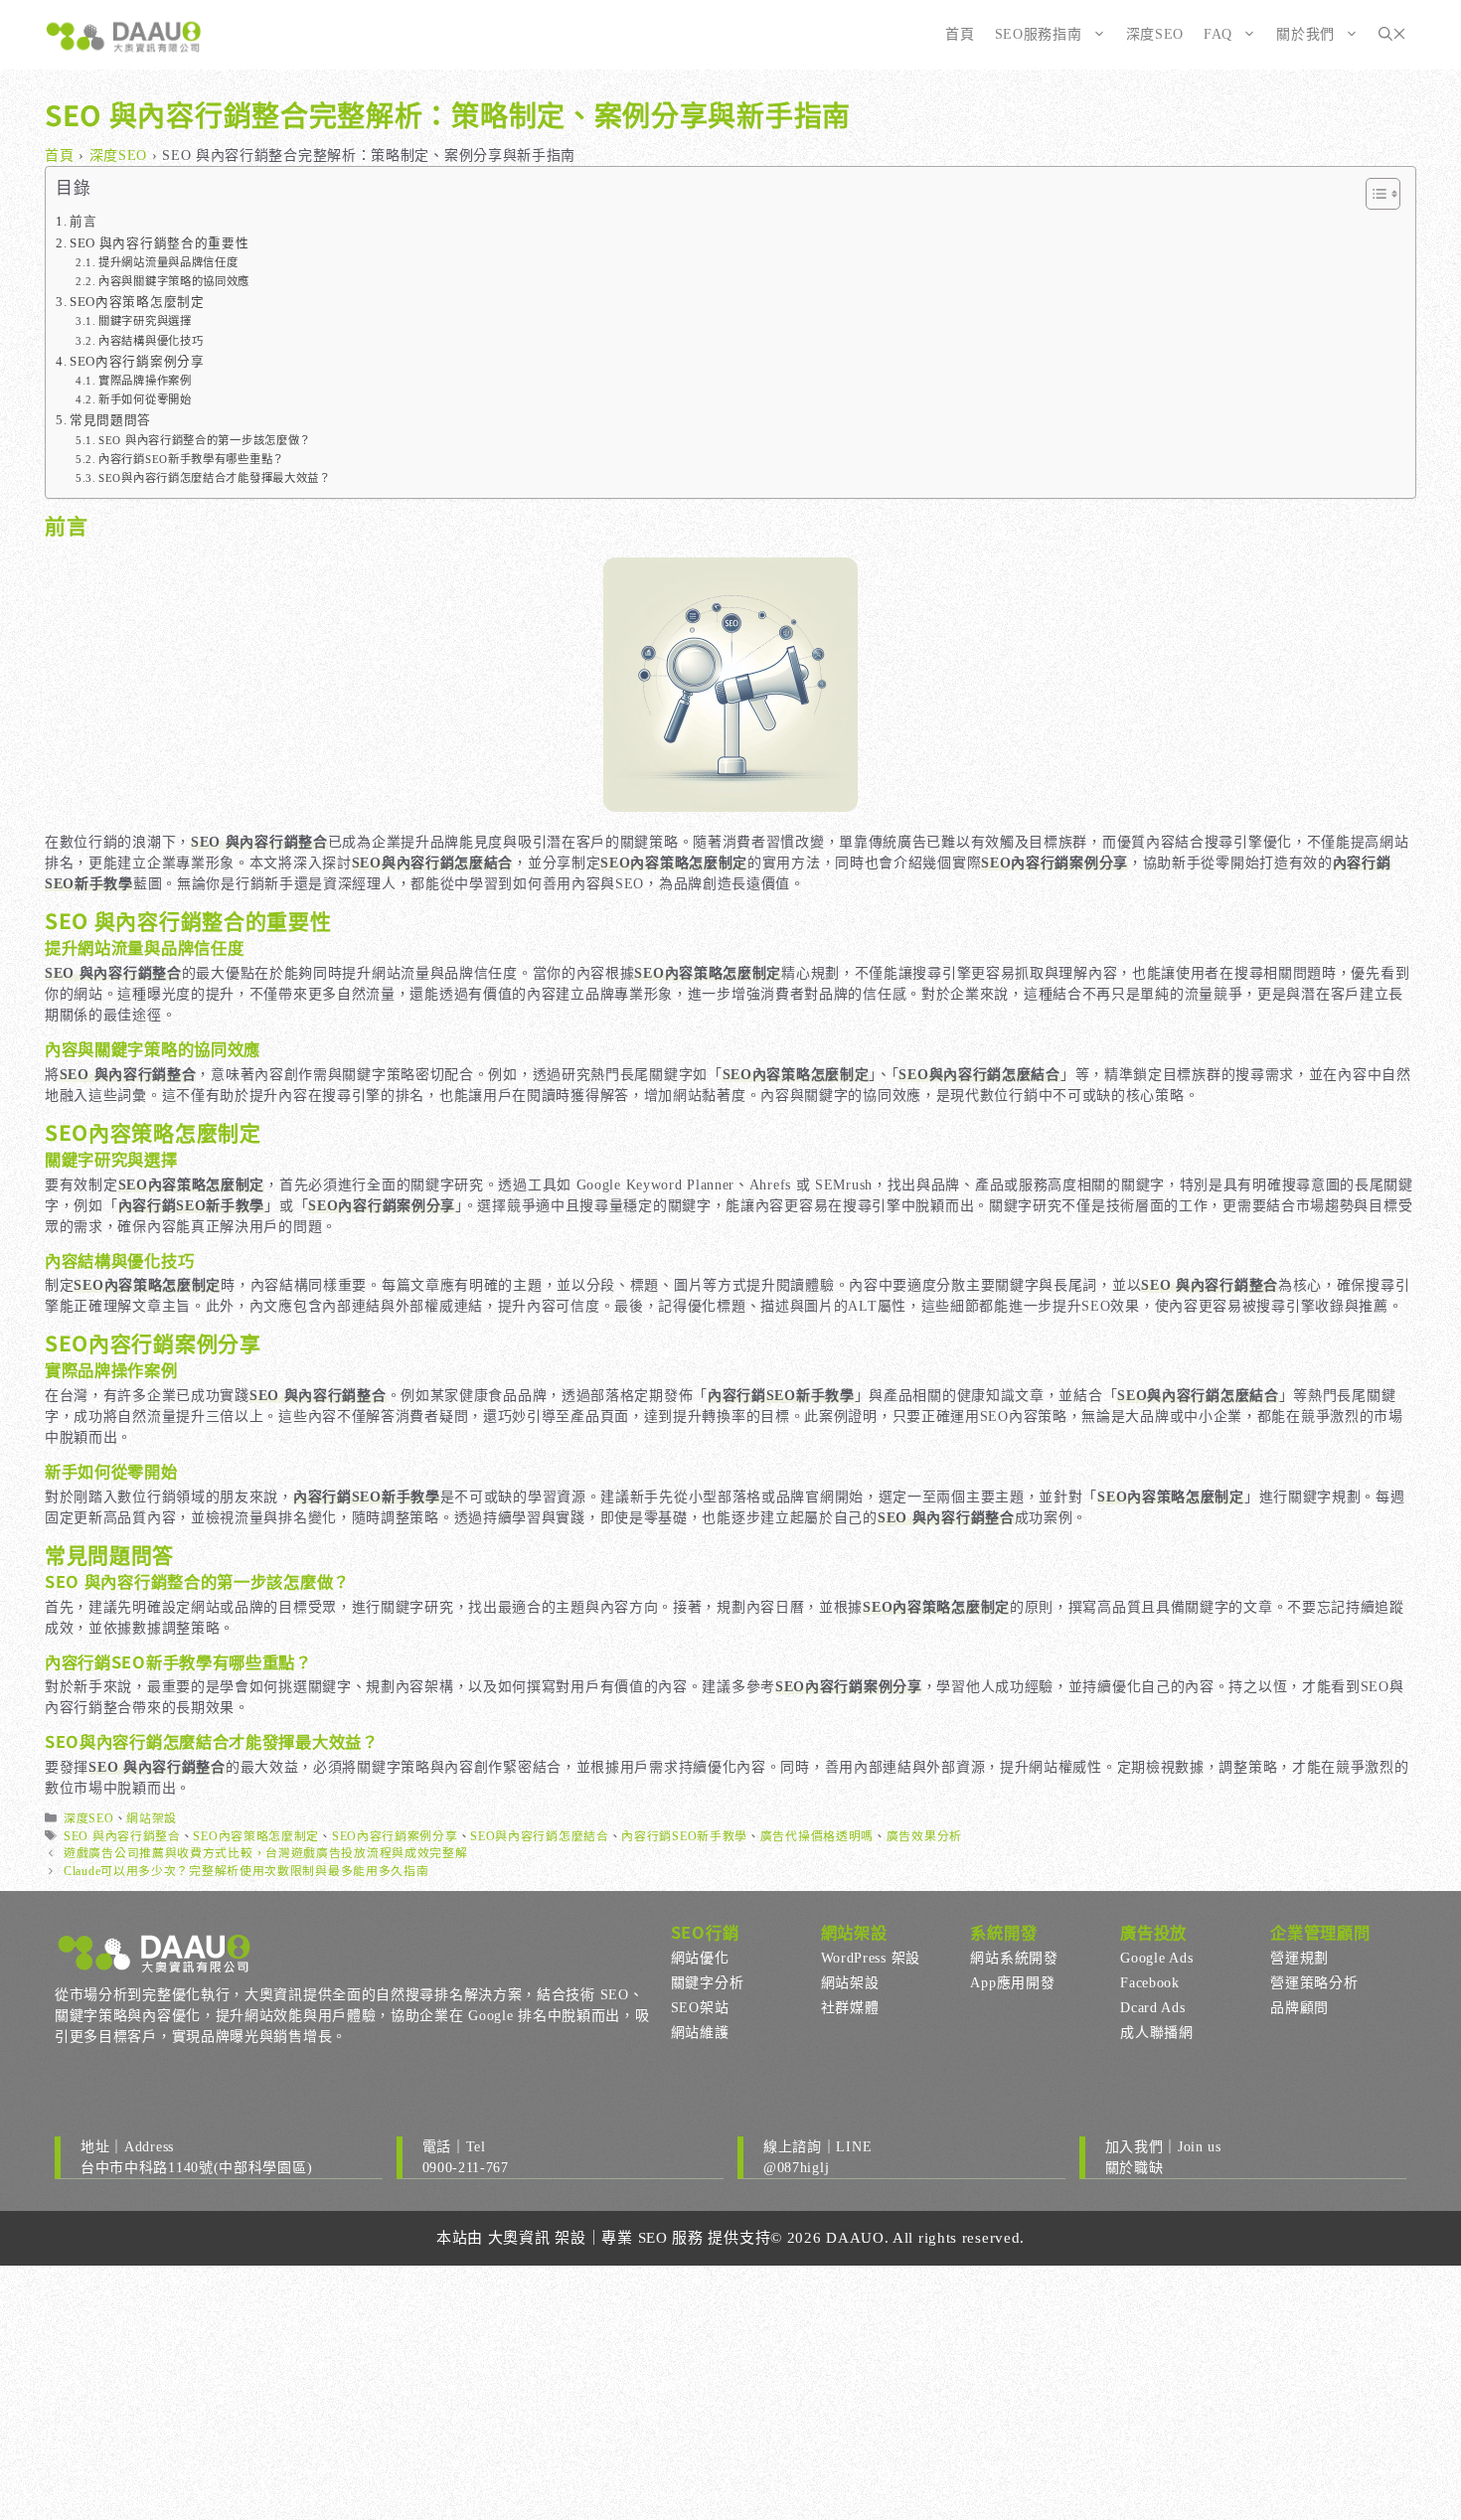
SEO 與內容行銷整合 (122, 1836)
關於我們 (1305, 34)
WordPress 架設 (871, 1958)
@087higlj (796, 2168)
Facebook (1150, 1983)
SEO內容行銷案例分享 (137, 362)
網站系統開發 (1014, 1958)
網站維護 (700, 2033)
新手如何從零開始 (145, 399)
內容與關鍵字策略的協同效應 (174, 281)
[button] (1392, 35)
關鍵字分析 (708, 1983)
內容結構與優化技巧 (151, 341)
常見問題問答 (110, 420)
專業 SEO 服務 (652, 2238)
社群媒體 (850, 2008)
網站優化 (700, 1958)
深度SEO (1155, 34)
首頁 (960, 34)
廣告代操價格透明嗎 (817, 1836)
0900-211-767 (466, 2168)
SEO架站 (700, 2008)
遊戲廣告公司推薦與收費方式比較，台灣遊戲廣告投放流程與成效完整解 (265, 1853)
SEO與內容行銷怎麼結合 (539, 1836)
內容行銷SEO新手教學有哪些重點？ (191, 459)
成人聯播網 (1157, 2033)
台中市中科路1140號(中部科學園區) (196, 2168)
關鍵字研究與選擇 (145, 321)
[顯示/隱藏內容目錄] (1373, 194)
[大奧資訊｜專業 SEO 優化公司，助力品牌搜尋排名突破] (124, 35)
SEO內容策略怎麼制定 (137, 302)
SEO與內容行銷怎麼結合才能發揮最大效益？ (215, 478)
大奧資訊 (519, 2238)
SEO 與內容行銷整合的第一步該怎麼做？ (205, 440)
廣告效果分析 (924, 1836)
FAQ (1218, 34)
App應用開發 (1012, 1983)
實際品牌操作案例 (145, 381)
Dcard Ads (1152, 2008)
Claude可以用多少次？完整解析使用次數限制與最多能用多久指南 (246, 1871)
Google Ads (1156, 1958)
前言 (83, 222)
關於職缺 (1135, 2168)
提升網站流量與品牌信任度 (168, 262)
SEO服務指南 (1039, 34)
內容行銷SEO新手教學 (684, 1836)
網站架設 (152, 1818)
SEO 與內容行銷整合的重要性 (159, 243)
